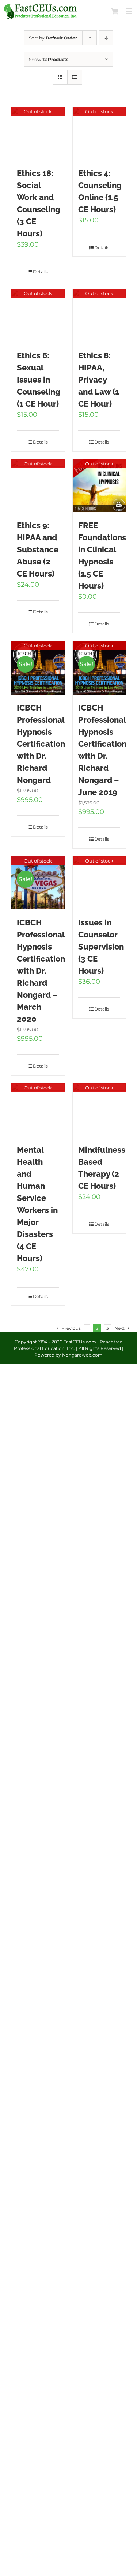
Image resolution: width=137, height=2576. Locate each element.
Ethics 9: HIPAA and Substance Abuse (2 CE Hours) (38, 549)
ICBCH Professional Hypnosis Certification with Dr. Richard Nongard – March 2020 (41, 971)
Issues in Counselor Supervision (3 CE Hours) (101, 947)
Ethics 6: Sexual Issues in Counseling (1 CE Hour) (39, 380)
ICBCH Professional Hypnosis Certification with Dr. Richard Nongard (41, 744)
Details (40, 272)
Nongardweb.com (82, 1355)
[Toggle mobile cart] (115, 11)
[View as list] (75, 77)
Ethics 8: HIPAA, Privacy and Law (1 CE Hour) (99, 380)
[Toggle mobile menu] (130, 11)
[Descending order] (106, 38)
